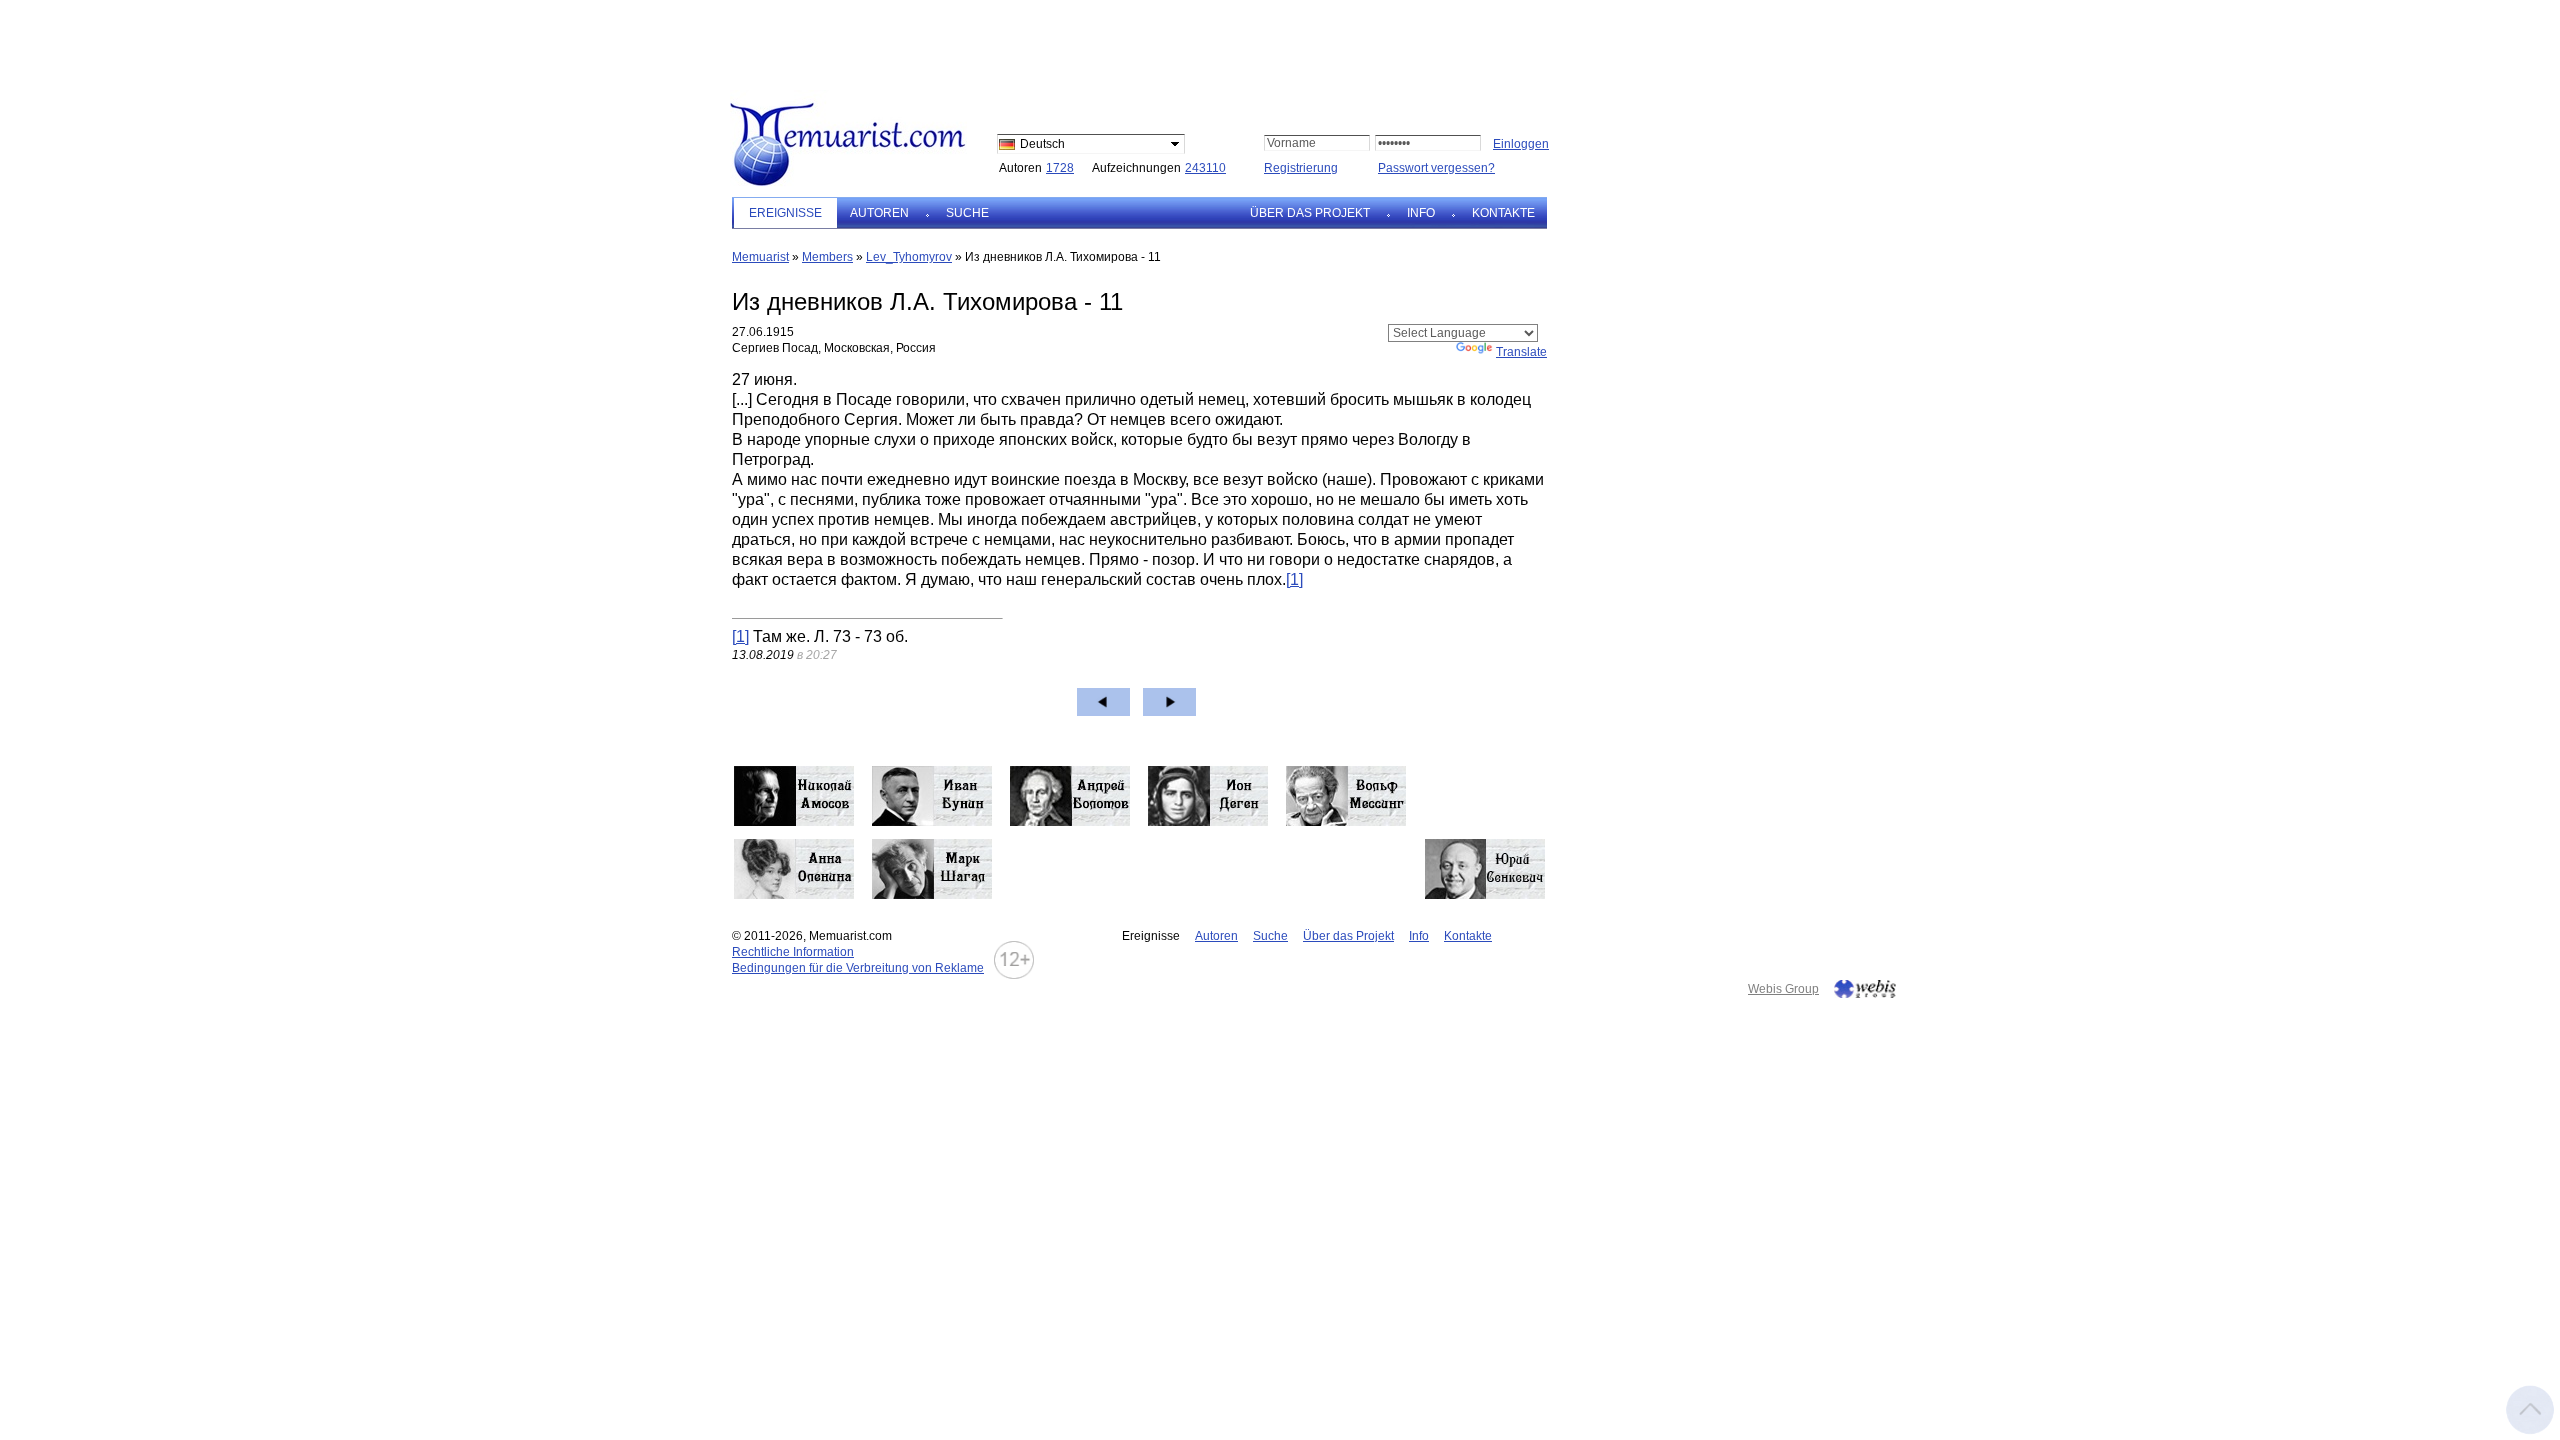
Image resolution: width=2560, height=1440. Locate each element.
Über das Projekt (1310, 213)
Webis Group (1783, 989)
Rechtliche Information (793, 952)
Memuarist (760, 257)
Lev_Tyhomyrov (909, 257)
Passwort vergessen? (1436, 168)
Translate (1521, 352)
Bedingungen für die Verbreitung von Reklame (858, 968)
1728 (1060, 168)
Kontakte (1503, 213)
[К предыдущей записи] (1103, 702)
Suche (967, 213)
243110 (1205, 168)
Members (827, 257)
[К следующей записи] (1169, 702)
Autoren (879, 213)
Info (1421, 213)
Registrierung (1301, 168)
